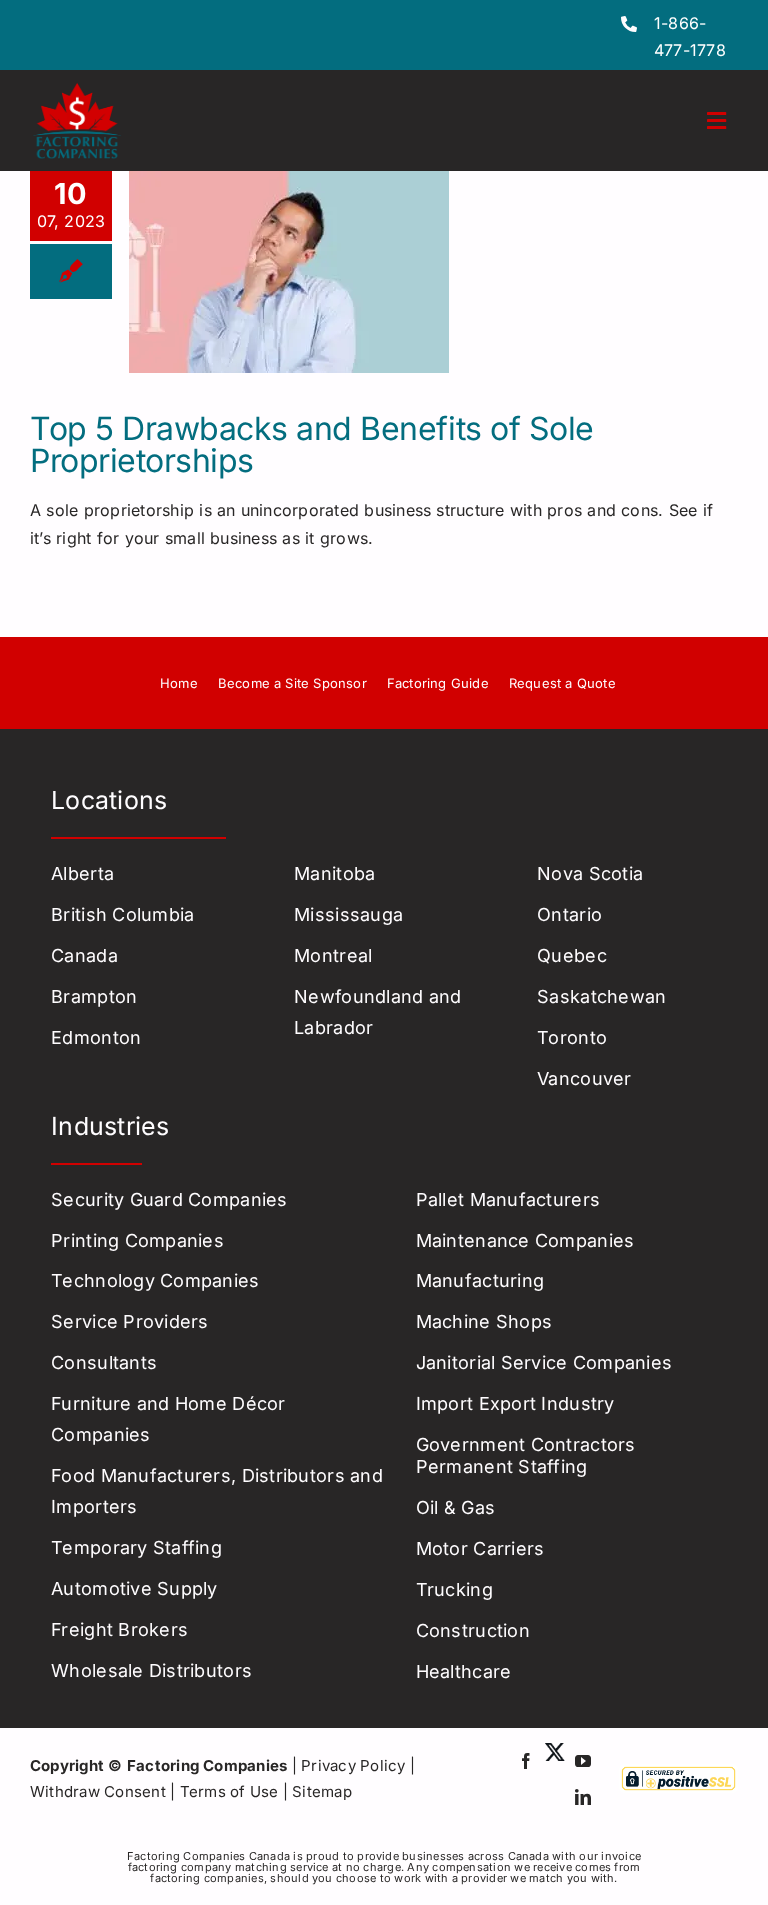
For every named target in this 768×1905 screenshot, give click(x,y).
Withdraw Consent (98, 1791)
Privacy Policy (353, 1765)
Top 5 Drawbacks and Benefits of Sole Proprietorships (312, 444)
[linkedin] (583, 1797)
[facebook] (526, 1761)
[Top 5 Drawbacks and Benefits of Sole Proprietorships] (289, 272)
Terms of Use (229, 1791)
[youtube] (583, 1761)
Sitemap (322, 1791)
